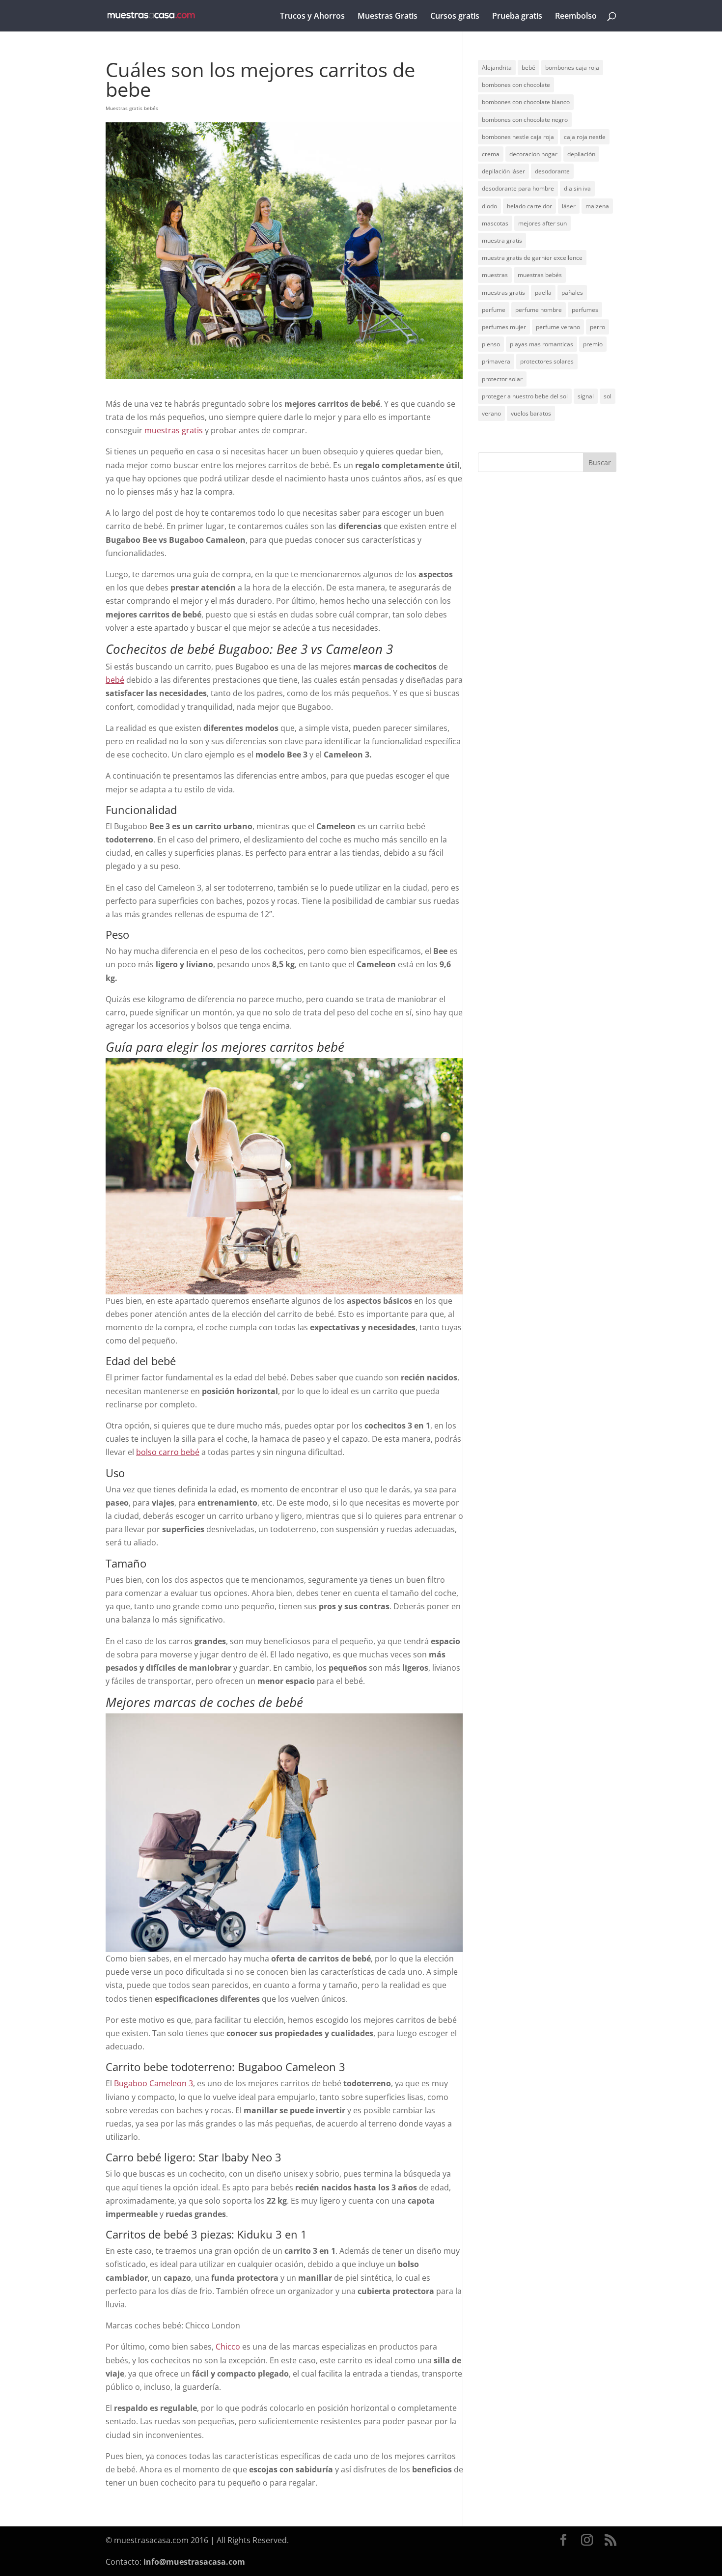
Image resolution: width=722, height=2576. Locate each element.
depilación (581, 154)
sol (608, 396)
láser (569, 206)
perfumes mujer (504, 327)
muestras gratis (503, 293)
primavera (496, 361)
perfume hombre (539, 310)
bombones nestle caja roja (518, 137)
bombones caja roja (572, 68)
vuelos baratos (531, 413)
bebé (528, 68)
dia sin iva (577, 188)
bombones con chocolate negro (525, 120)
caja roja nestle (585, 137)
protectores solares (547, 361)
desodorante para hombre (518, 188)
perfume (494, 310)
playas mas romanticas (541, 344)
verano (491, 413)
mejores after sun (542, 223)
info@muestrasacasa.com (194, 2562)
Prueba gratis (517, 17)
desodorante (552, 171)
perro (597, 327)
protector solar (502, 379)
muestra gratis (502, 240)
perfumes (585, 310)
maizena (597, 206)
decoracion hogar (533, 154)
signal (586, 396)
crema (491, 154)
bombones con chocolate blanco (526, 102)
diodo (489, 206)
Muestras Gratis (388, 17)
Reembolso (576, 17)
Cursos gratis (455, 17)
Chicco (228, 2347)
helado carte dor (529, 206)
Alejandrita (497, 68)
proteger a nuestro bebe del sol (525, 396)
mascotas (495, 223)
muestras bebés (540, 275)
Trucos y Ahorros (312, 17)
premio (593, 344)
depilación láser (503, 171)
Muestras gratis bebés (132, 108)
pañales (572, 293)
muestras (495, 275)
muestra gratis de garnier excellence (532, 258)
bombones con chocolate (516, 85)
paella (543, 293)
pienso (491, 344)
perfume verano (558, 327)
